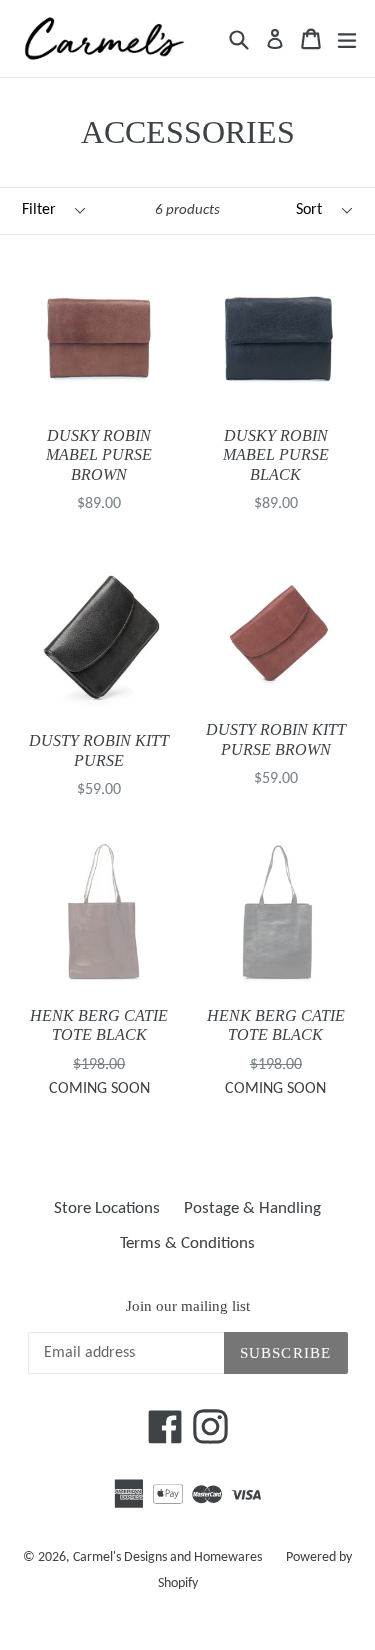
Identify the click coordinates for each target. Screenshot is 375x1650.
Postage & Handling (252, 1208)
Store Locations (107, 1208)
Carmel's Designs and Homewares (167, 1557)
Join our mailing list (188, 1306)
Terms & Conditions (187, 1243)
